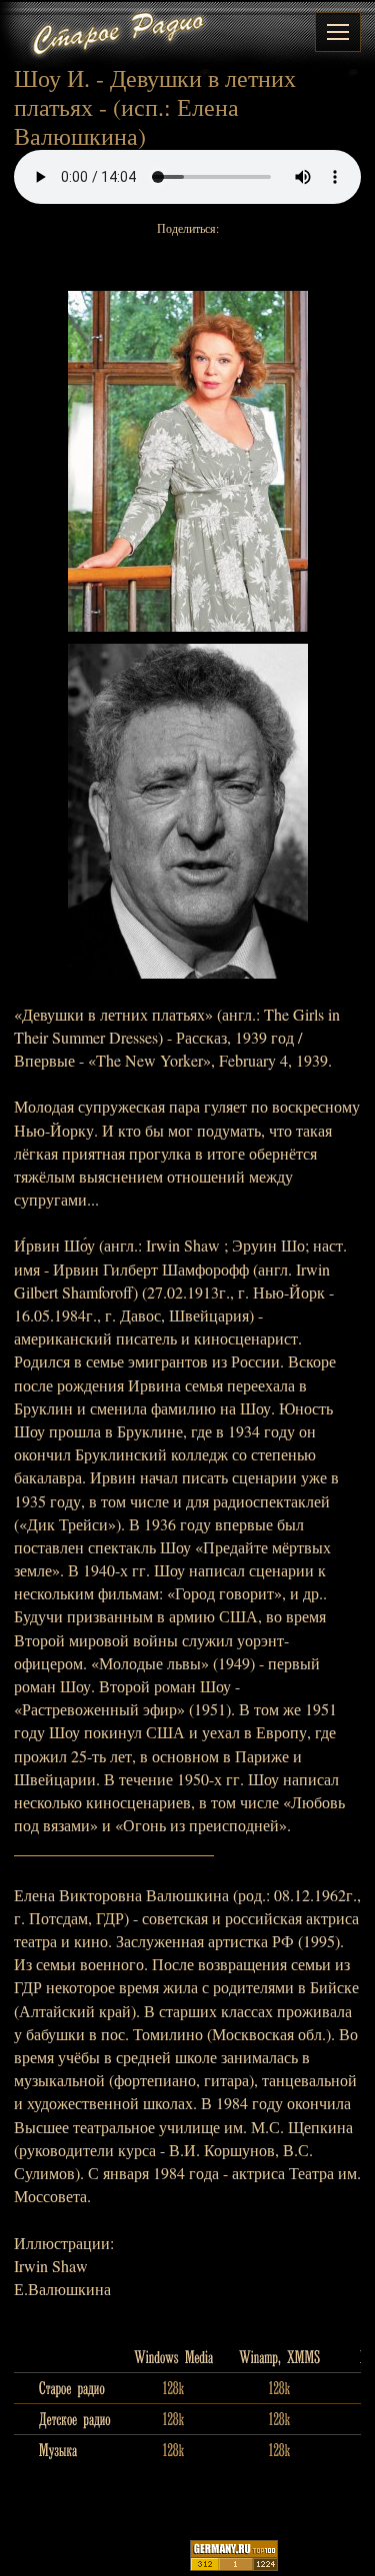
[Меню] (338, 32)
